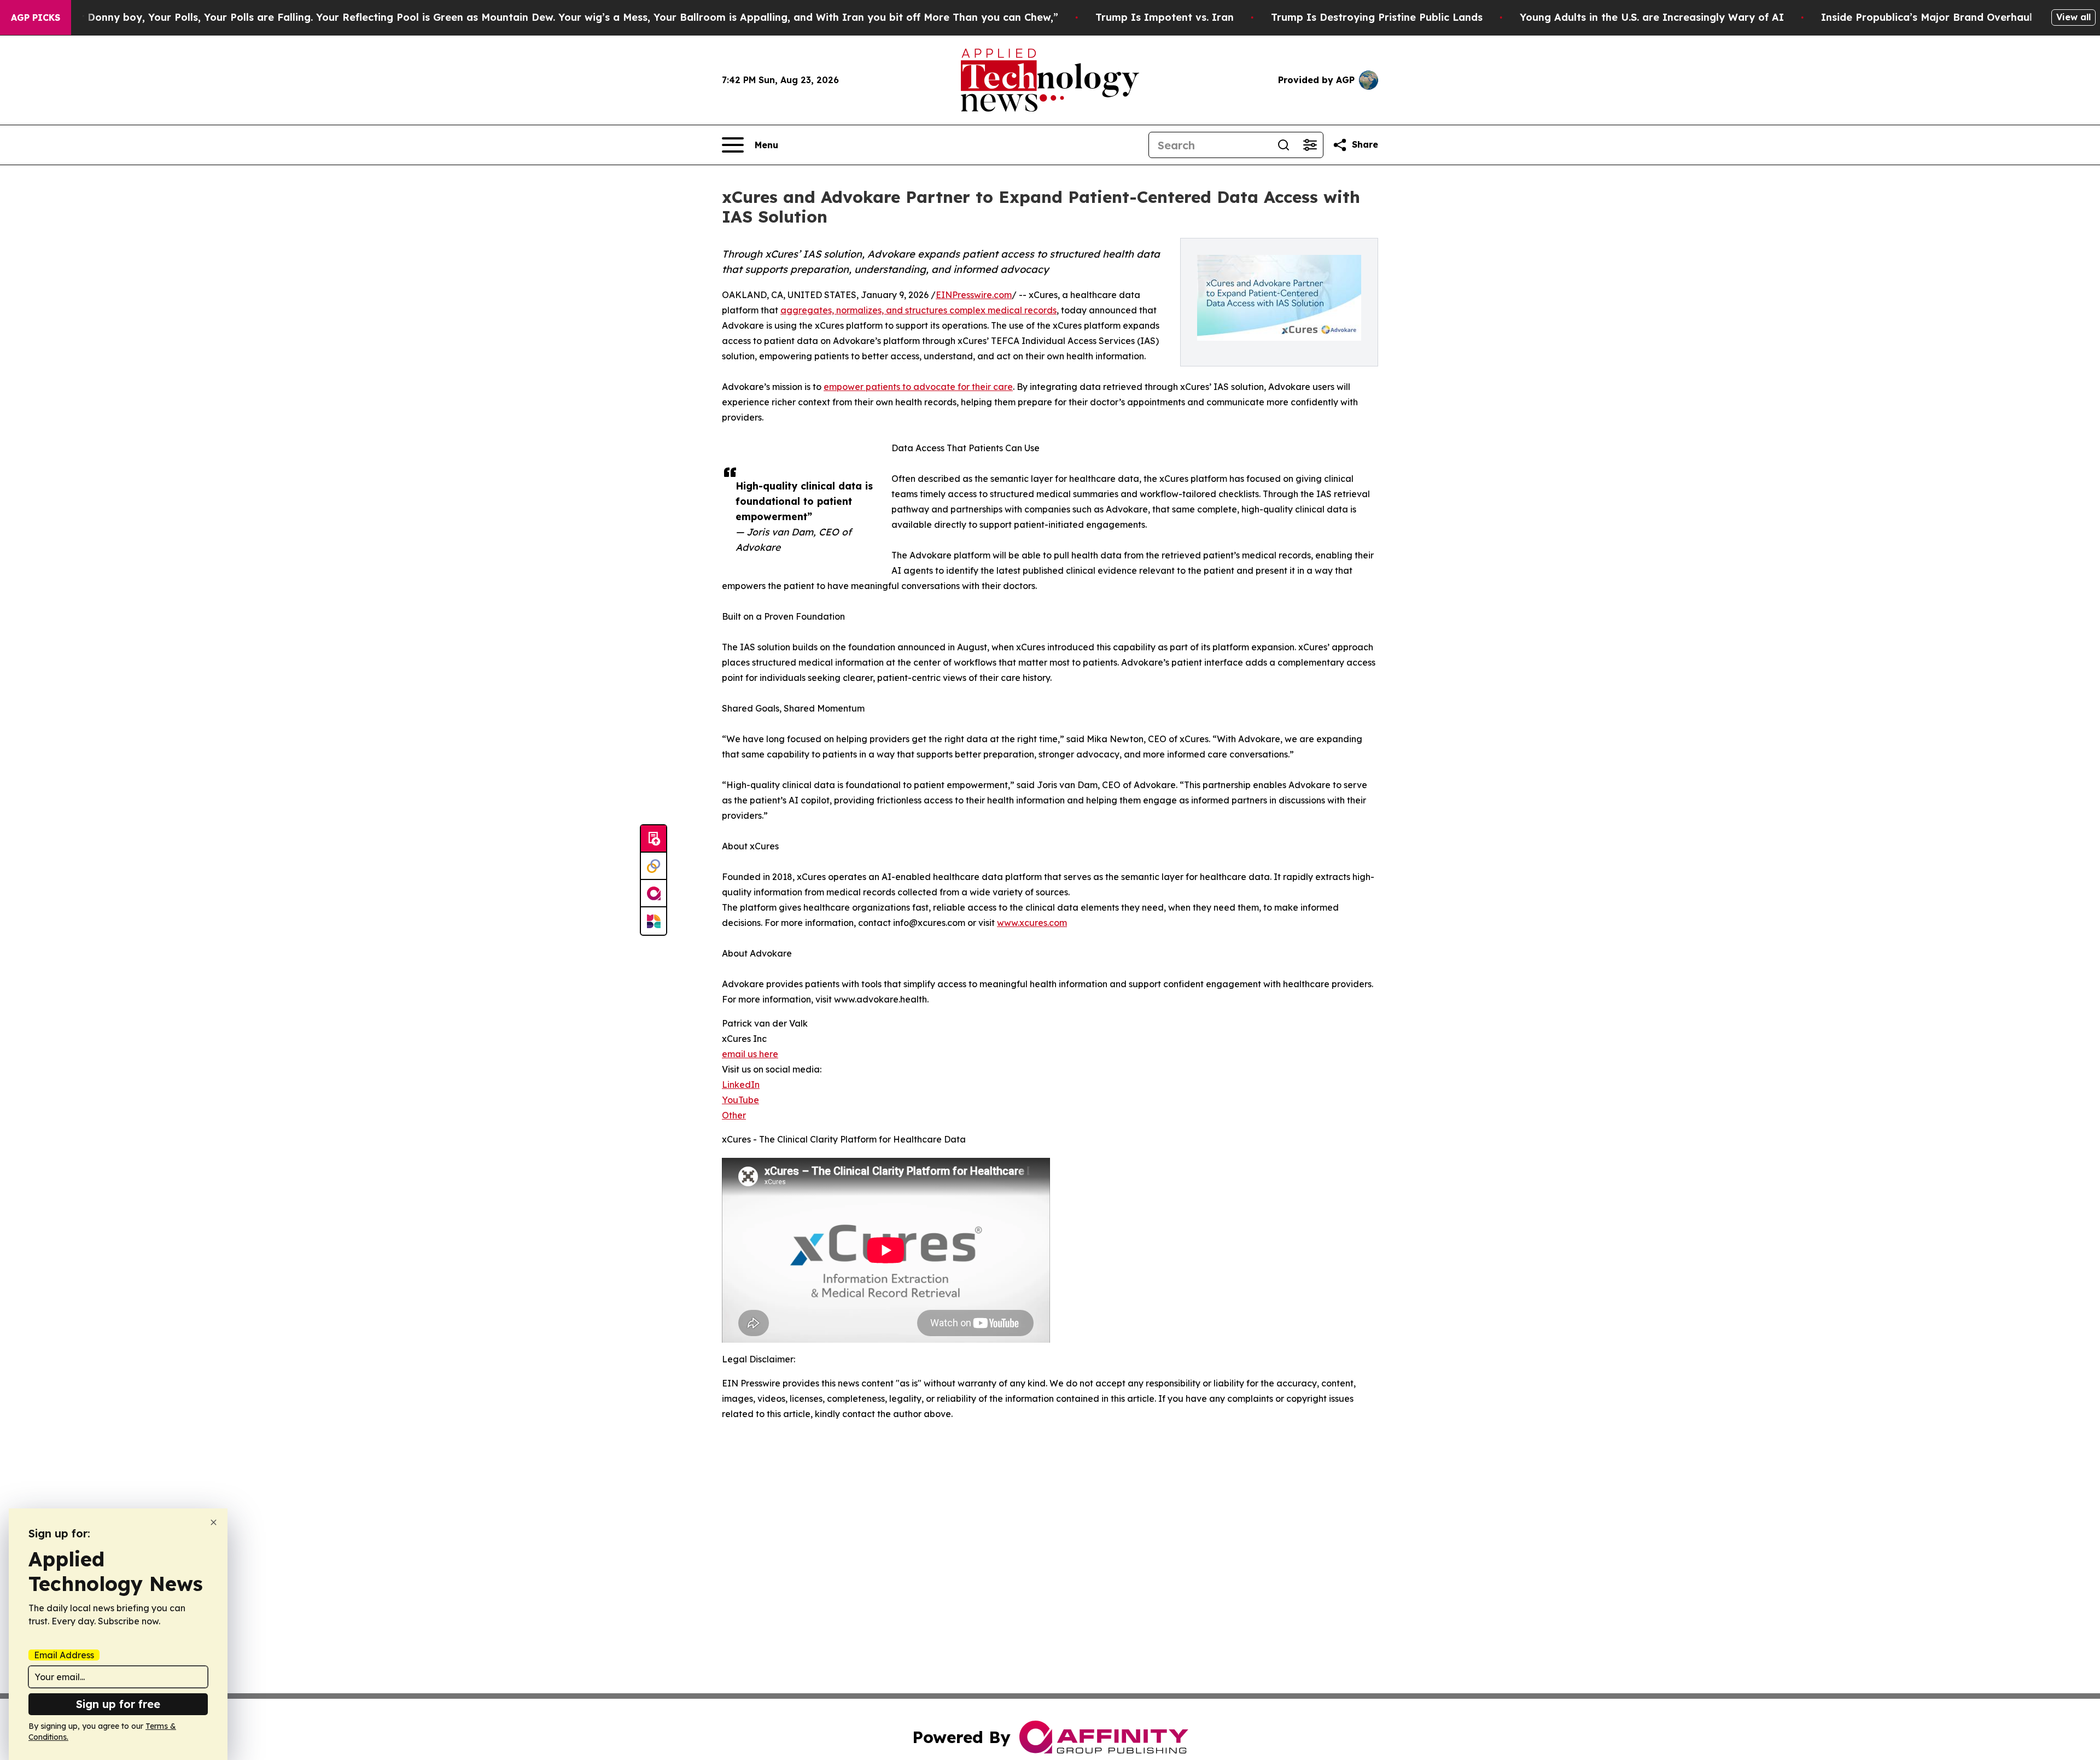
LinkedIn (741, 1085)
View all (2073, 17)
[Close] (214, 1522)
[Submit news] (654, 839)
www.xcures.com (1032, 923)
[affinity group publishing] (654, 894)
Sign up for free (118, 1704)
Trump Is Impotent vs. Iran (1165, 17)
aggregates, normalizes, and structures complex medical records (918, 310)
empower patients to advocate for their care (918, 387)
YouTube (740, 1100)
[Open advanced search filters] (1310, 145)
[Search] (1284, 145)
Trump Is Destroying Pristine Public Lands (1377, 17)
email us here (750, 1054)
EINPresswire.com (974, 295)
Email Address (64, 1655)
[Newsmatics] (654, 921)
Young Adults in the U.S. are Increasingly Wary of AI (1652, 17)
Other (734, 1115)
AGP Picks (36, 18)
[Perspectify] (654, 866)
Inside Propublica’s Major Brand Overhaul (1927, 17)
